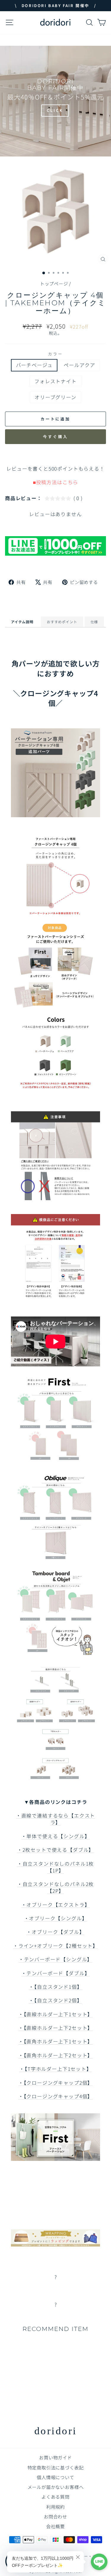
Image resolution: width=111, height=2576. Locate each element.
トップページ (54, 283)
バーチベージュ (34, 365)
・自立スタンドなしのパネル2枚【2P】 (55, 1887)
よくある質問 (55, 2497)
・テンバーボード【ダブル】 (56, 1973)
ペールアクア (79, 365)
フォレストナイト (55, 381)
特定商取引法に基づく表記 (56, 2467)
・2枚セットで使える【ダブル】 (55, 1850)
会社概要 (55, 2526)
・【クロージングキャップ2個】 (55, 2083)
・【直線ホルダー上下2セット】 (55, 2028)
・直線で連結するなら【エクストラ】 (55, 1819)
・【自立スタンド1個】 (55, 1987)
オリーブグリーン (55, 397)
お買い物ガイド (55, 2457)
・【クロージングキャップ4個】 (55, 2096)
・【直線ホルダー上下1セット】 (55, 2014)
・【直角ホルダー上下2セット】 (55, 2055)
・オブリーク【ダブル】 (55, 1932)
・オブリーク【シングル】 (56, 1918)
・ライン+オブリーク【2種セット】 (55, 1946)
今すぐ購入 (55, 437)
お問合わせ (55, 2516)
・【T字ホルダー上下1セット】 (55, 2069)
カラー (55, 354)
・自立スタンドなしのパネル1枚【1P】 (55, 1867)
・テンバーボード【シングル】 (56, 1959)
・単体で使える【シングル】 (56, 1836)
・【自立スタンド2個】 (55, 2000)
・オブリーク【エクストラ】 (56, 1905)
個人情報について (55, 2477)
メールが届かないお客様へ (56, 2487)
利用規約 (55, 2507)
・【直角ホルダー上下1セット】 (55, 2041)
